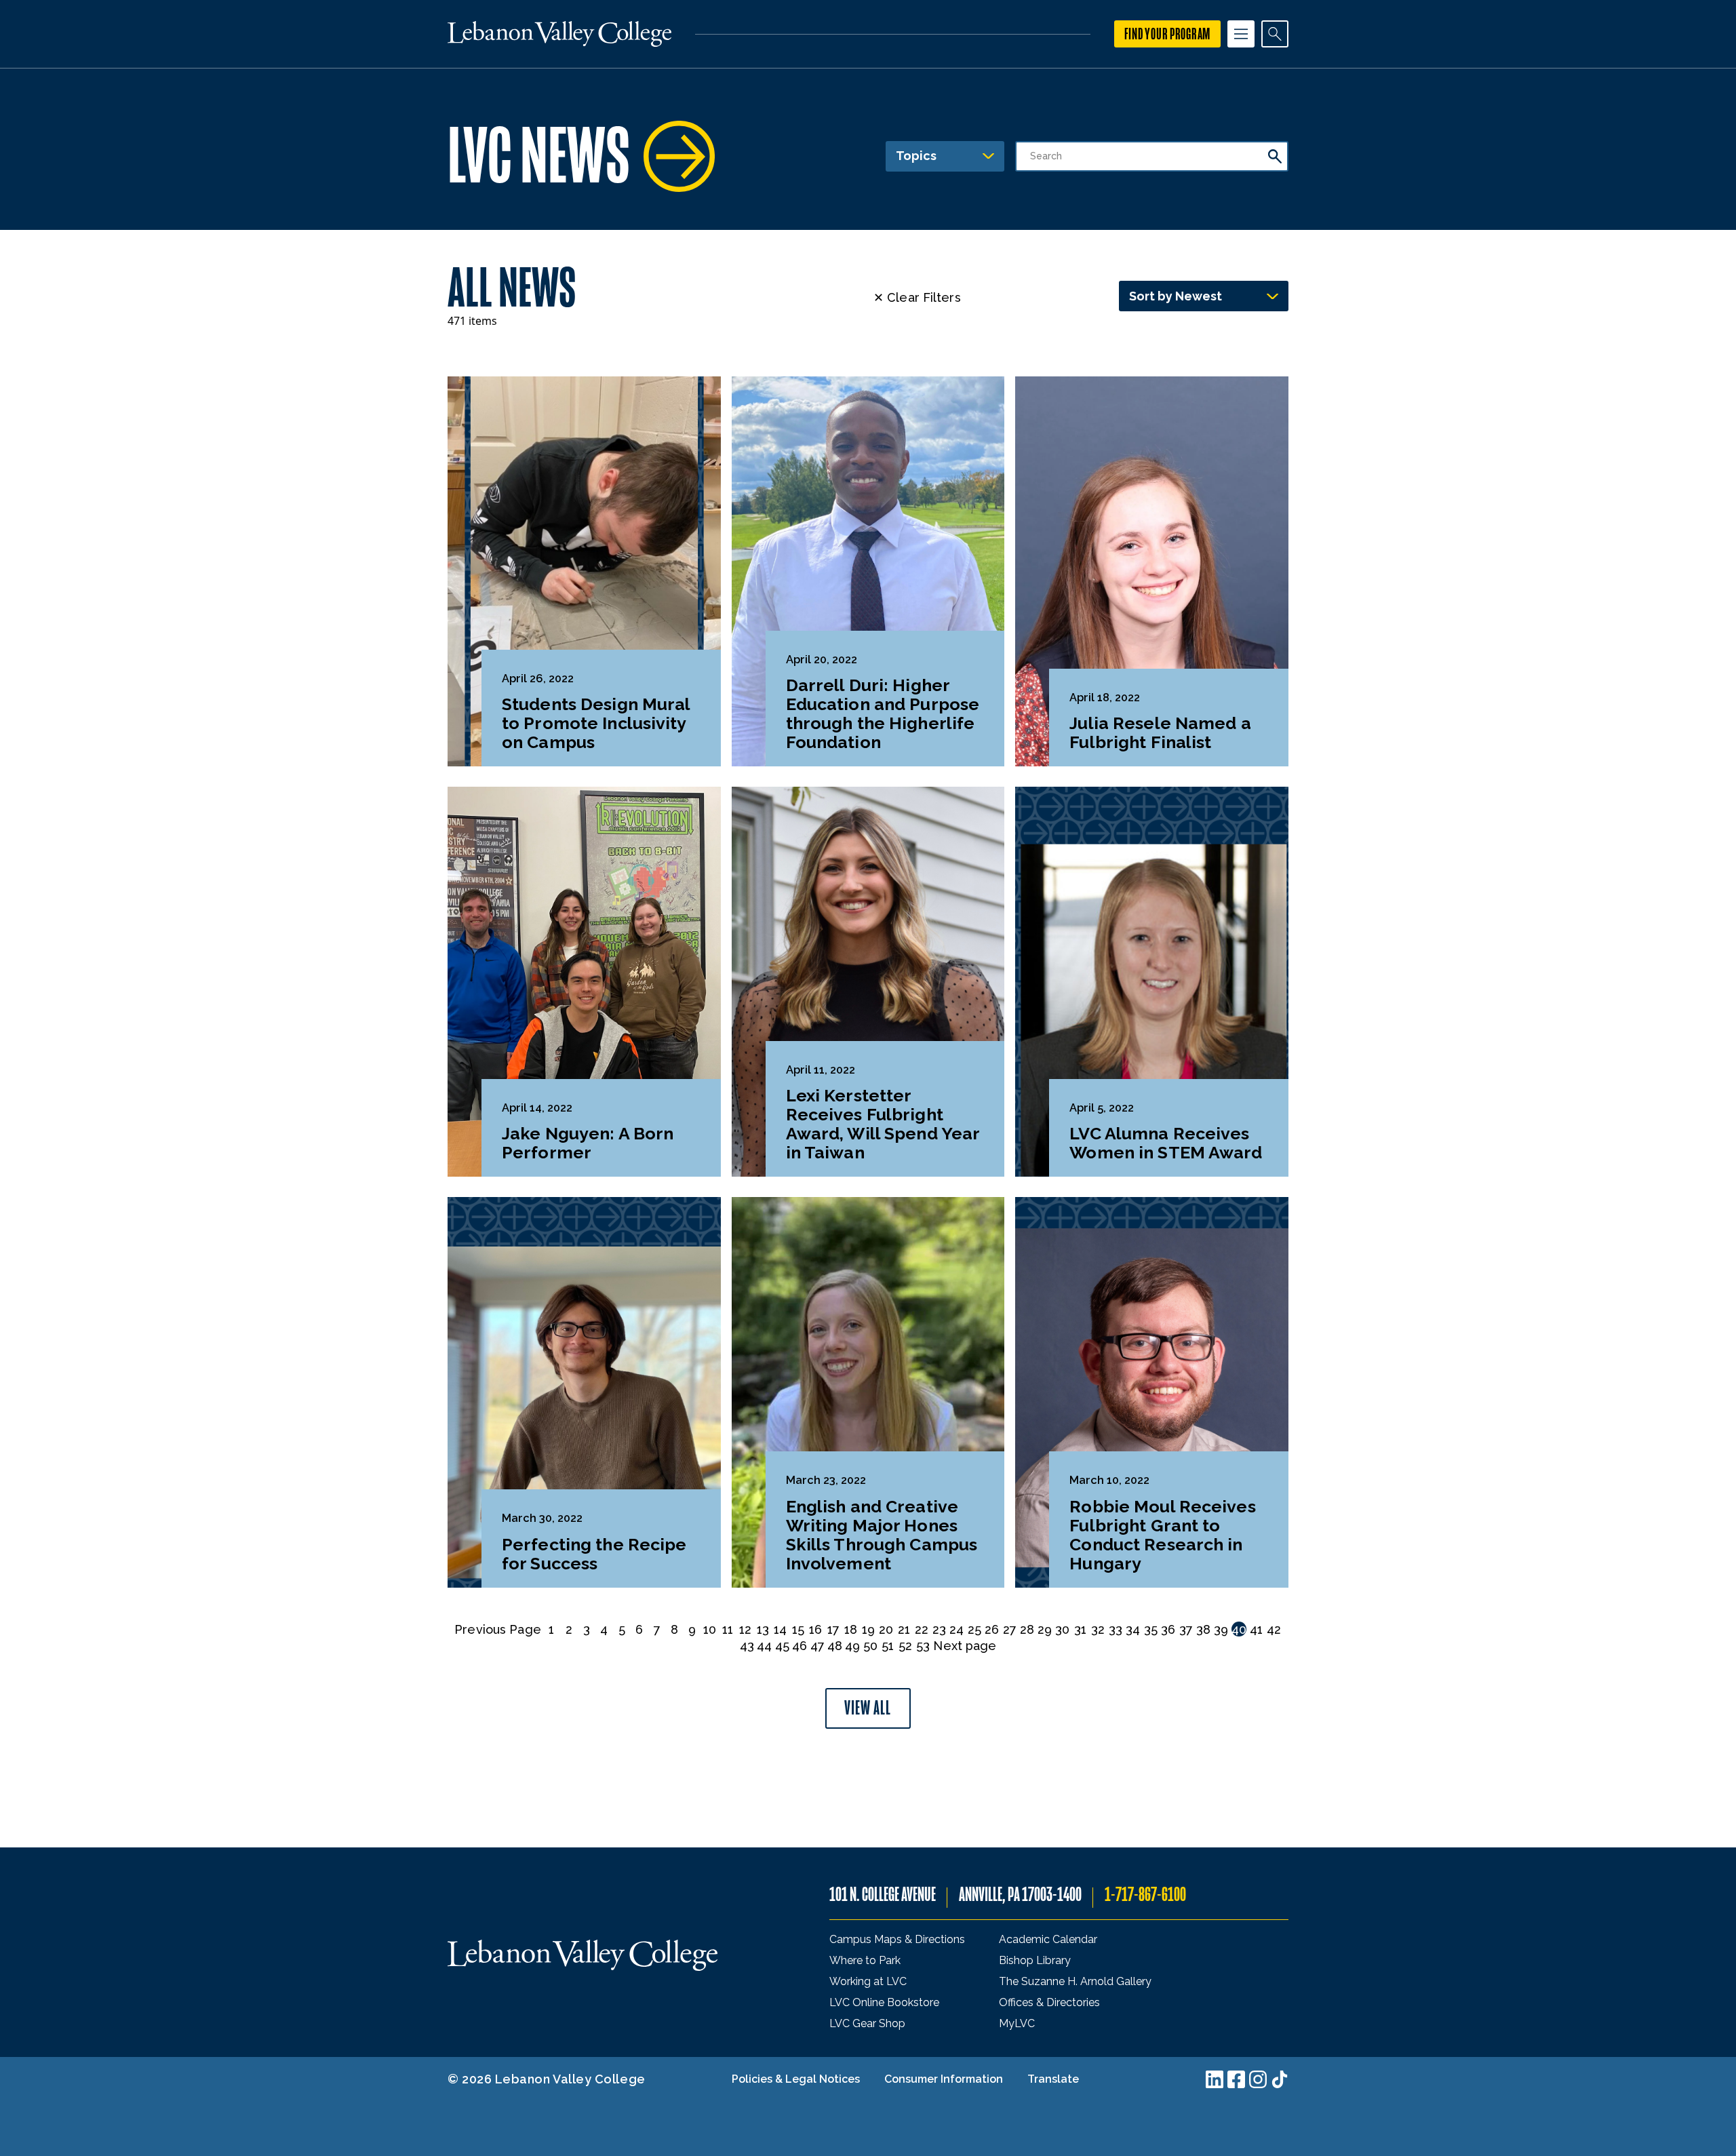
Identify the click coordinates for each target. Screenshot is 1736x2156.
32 (1098, 1629)
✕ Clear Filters (917, 297)
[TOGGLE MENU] (1241, 34)
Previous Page (497, 1629)
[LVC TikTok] (1280, 2079)
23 (939, 1629)
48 (835, 1646)
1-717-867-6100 (1145, 1895)
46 (800, 1646)
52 (905, 1646)
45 (782, 1646)
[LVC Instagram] (1258, 2079)
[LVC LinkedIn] (1215, 2079)
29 (1045, 1629)
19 (868, 1629)
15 (798, 1629)
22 (922, 1629)
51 (888, 1646)
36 (1168, 1629)
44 (764, 1646)
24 (956, 1629)
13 (763, 1629)
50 (870, 1646)
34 (1133, 1629)
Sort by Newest (1176, 296)
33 (1116, 1629)
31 (1080, 1629)
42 (1274, 1629)
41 (1256, 1629)
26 (992, 1629)
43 (747, 1646)
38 (1203, 1629)
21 (904, 1629)
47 (817, 1646)
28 (1027, 1629)
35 (1151, 1629)
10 (710, 1629)
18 (851, 1629)
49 (852, 1646)
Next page (965, 1646)
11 (728, 1629)
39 (1221, 1629)
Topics (916, 156)
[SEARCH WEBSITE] (1275, 34)
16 (815, 1629)
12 (745, 1629)
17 (833, 1629)
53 (923, 1646)
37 (1186, 1629)
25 (974, 1629)
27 (1010, 1629)
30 (1062, 1629)
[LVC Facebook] (1236, 2079)
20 (886, 1629)
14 (780, 1629)
